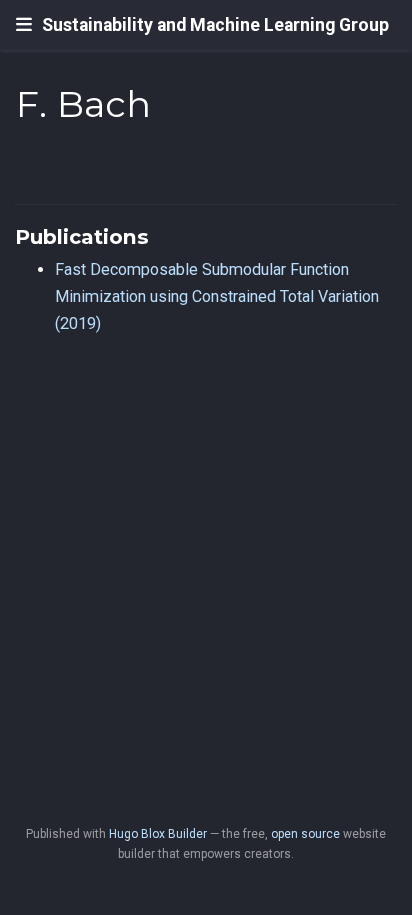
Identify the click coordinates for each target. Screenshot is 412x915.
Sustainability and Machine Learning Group (215, 25)
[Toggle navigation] (24, 25)
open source (305, 834)
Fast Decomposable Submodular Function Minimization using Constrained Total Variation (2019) (217, 296)
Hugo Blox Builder (158, 834)
